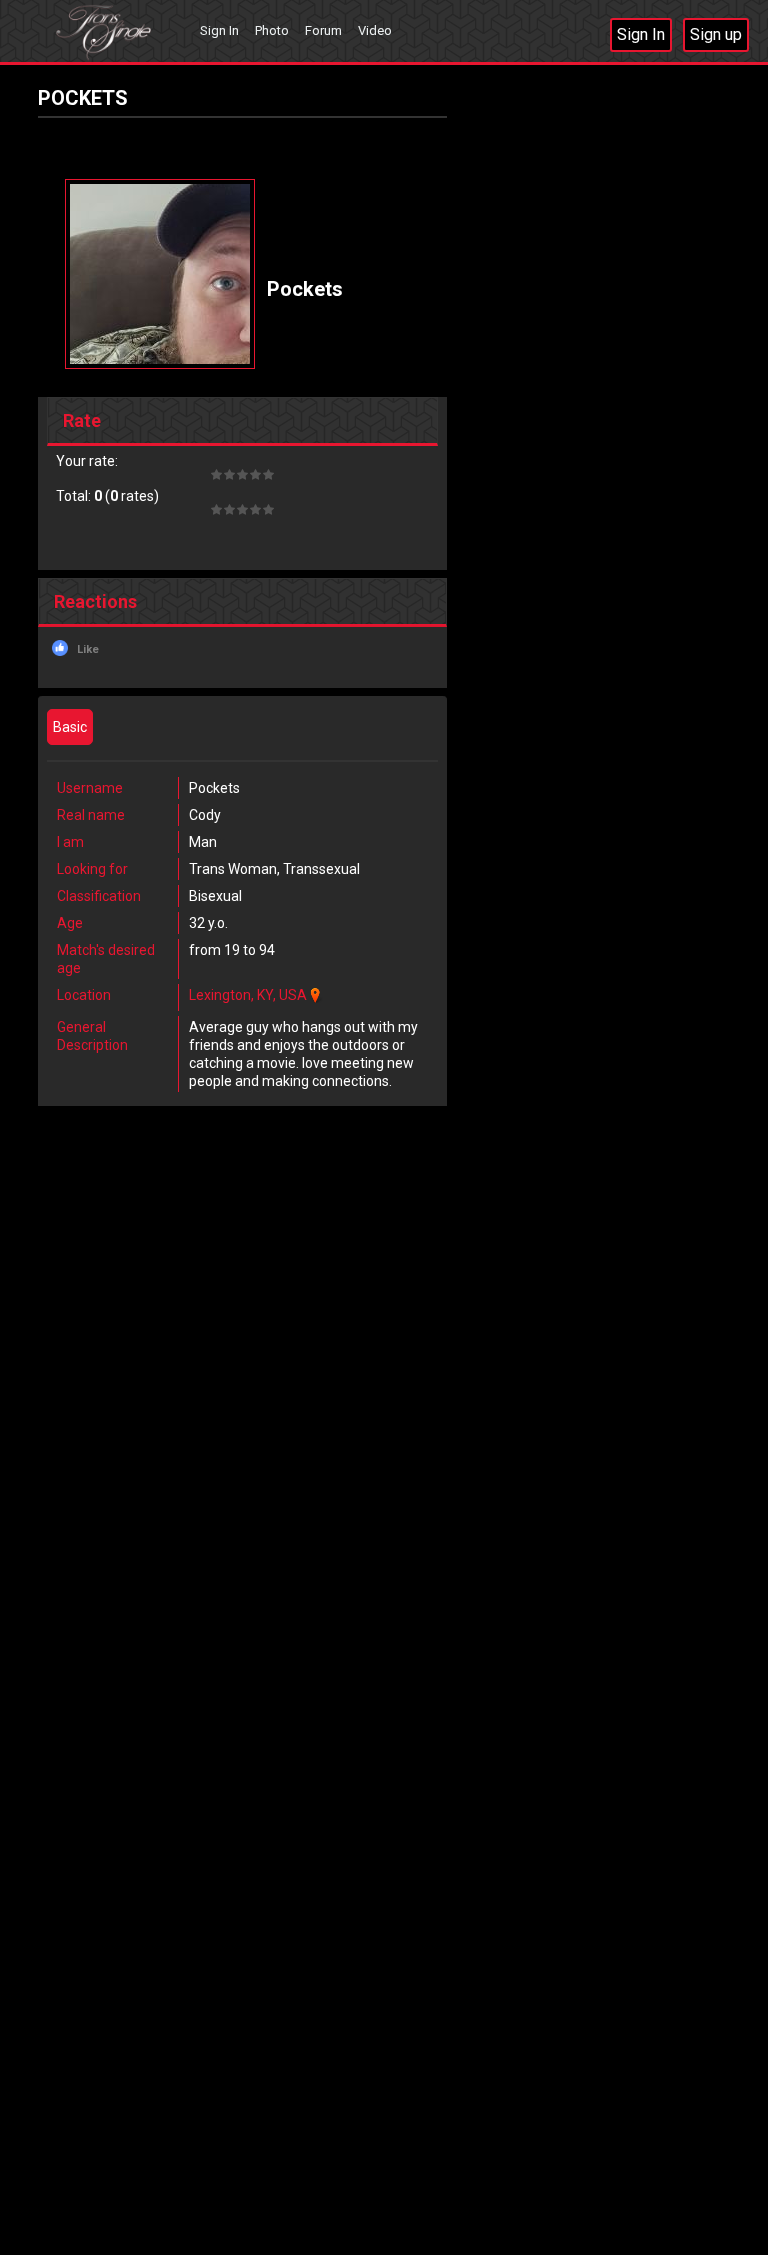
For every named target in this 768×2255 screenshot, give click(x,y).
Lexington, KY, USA (248, 995)
